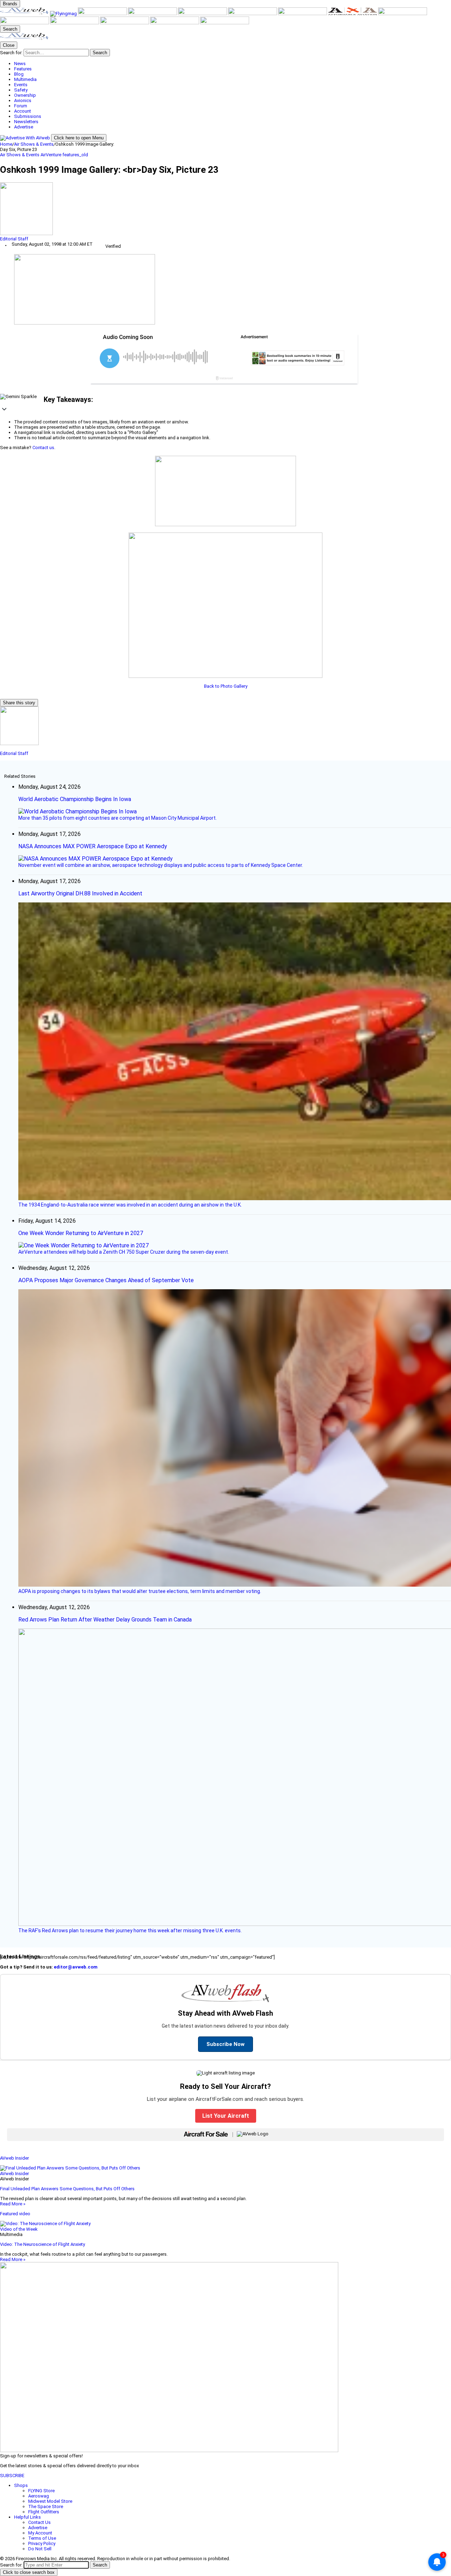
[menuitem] (233, 64)
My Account (40, 2533)
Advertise (38, 2528)
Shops (21, 2485)
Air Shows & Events (34, 144)
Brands (10, 4)
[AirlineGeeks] (103, 14)
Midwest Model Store (50, 2501)
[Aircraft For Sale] (153, 14)
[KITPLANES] (253, 14)
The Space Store (46, 2506)
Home (6, 144)
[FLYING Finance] (125, 23)
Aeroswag (39, 2496)
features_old (75, 155)
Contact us (43, 448)
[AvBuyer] (203, 14)
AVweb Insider (14, 2158)
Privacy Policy (42, 2543)
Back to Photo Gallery (226, 686)
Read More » (13, 2204)
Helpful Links (27, 2517)
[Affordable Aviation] (353, 14)
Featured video (15, 2214)
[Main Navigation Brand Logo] (24, 39)
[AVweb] (25, 14)
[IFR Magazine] (25, 23)
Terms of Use (42, 2538)
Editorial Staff (14, 239)
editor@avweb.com (76, 1967)
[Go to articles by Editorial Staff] (225, 209)
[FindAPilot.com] (175, 23)
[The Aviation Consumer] (403, 14)
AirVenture (51, 155)
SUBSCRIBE (12, 2476)
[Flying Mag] (64, 14)
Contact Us (39, 2522)
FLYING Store (41, 2491)
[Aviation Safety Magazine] (75, 23)
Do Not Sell (40, 2549)
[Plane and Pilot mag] (303, 14)
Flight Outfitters (44, 2512)
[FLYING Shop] (225, 23)
